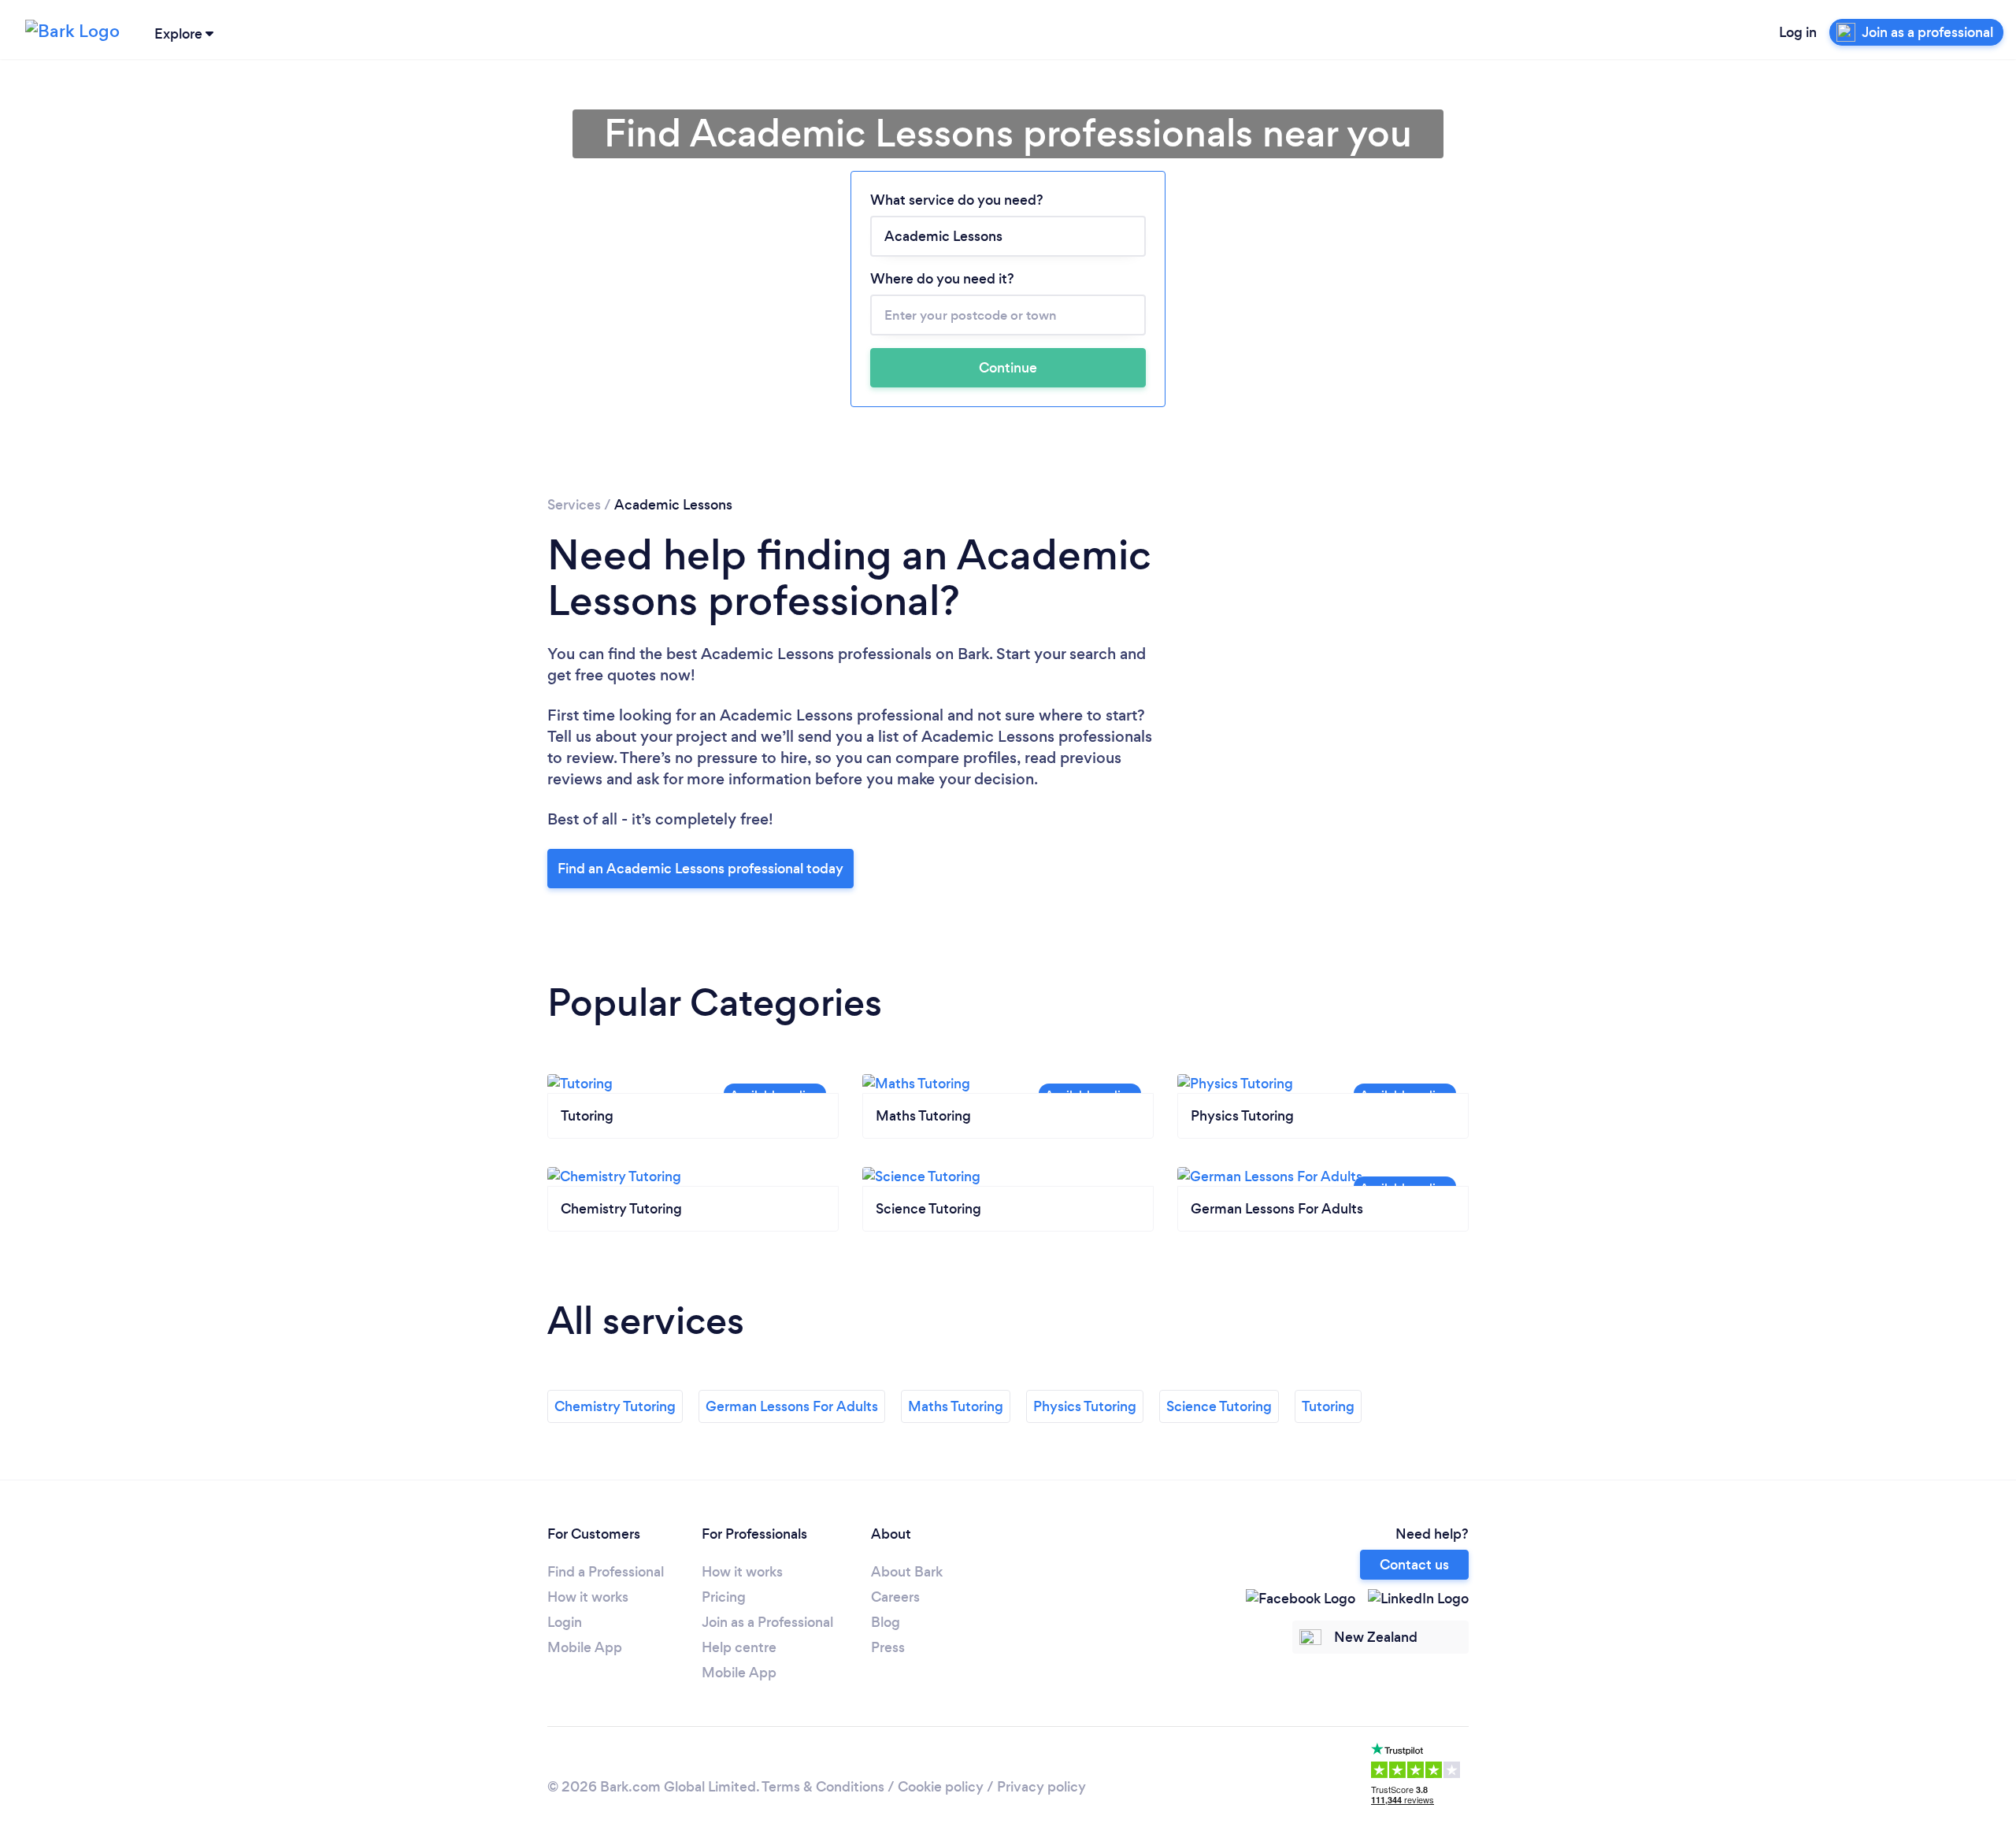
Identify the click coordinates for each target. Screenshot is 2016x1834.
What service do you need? (957, 200)
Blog (886, 1622)
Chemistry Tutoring (615, 1406)
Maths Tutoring (956, 1406)
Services (574, 505)
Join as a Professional (767, 1622)
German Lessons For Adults (792, 1406)
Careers (895, 1597)
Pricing (724, 1597)
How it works (588, 1597)
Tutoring (1328, 1406)
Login (565, 1622)
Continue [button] (1008, 368)
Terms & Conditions (823, 1787)
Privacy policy (1041, 1787)
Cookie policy (941, 1787)
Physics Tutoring (1085, 1406)
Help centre (739, 1647)
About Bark (907, 1572)
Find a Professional (606, 1572)
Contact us (1414, 1565)
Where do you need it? (942, 279)
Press (888, 1647)
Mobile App (585, 1647)
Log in (1798, 32)
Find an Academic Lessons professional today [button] (700, 869)
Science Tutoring (1219, 1406)
